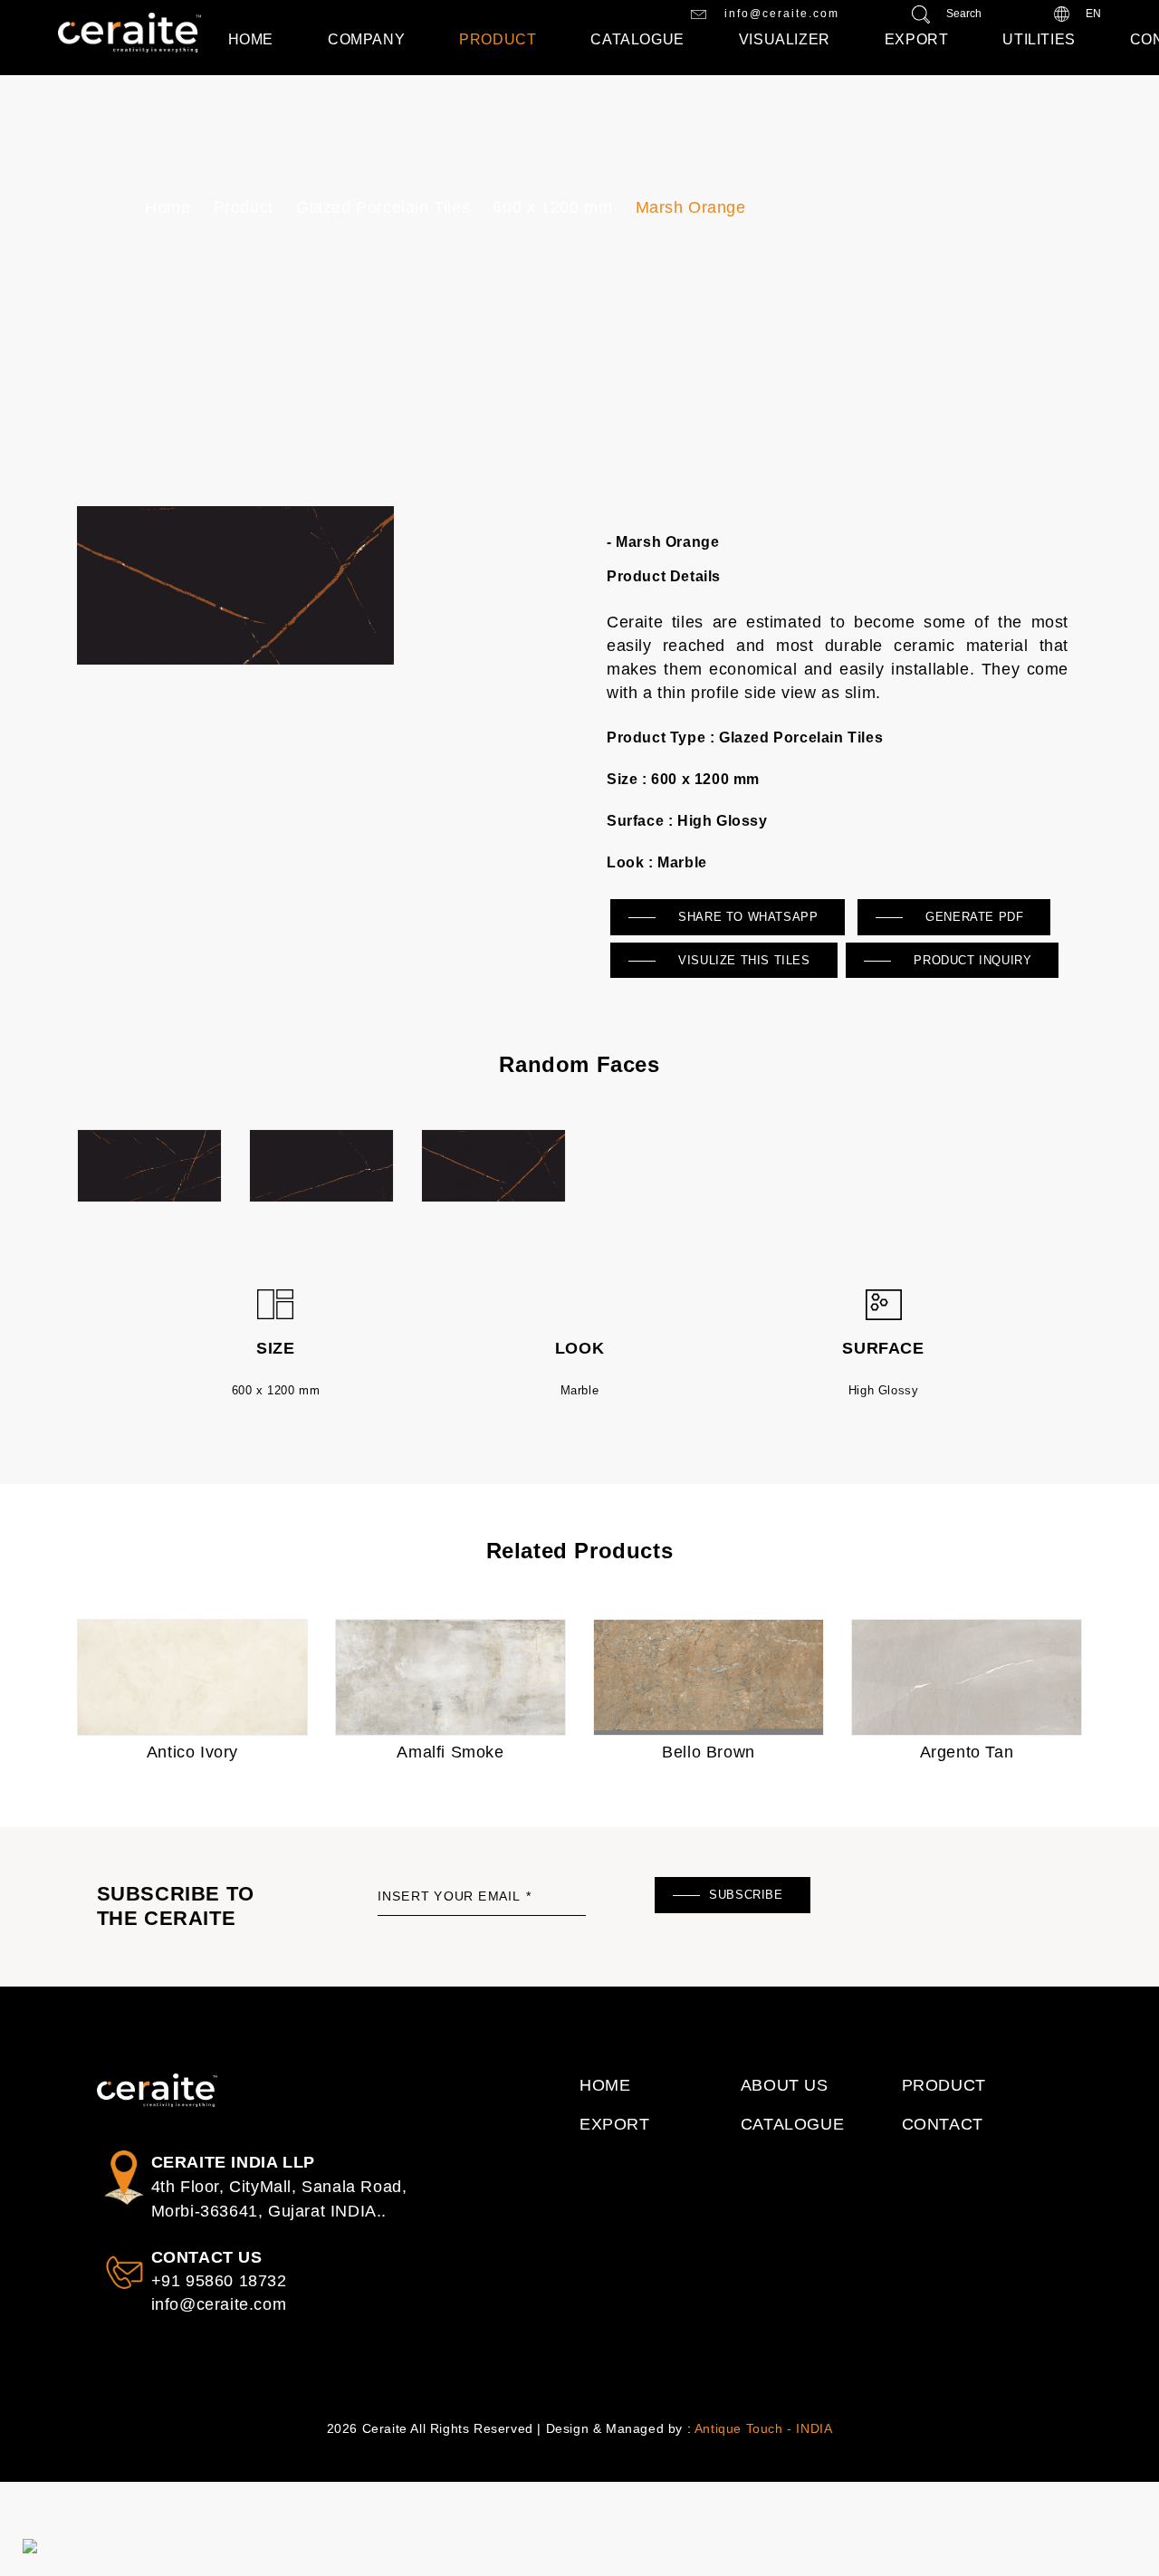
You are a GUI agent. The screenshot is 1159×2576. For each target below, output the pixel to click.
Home (251, 39)
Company (366, 39)
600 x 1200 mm (552, 207)
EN (1092, 14)
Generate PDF (973, 917)
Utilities (1039, 39)
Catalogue (637, 39)
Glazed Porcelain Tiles (383, 207)
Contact (943, 2124)
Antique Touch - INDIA (764, 2428)
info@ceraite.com (780, 14)
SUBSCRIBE (746, 1895)
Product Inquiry (971, 960)
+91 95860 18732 (219, 2281)
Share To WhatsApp (747, 917)
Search (963, 14)
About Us (785, 2085)
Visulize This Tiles (742, 960)
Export (917, 39)
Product (498, 39)
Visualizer (785, 39)
